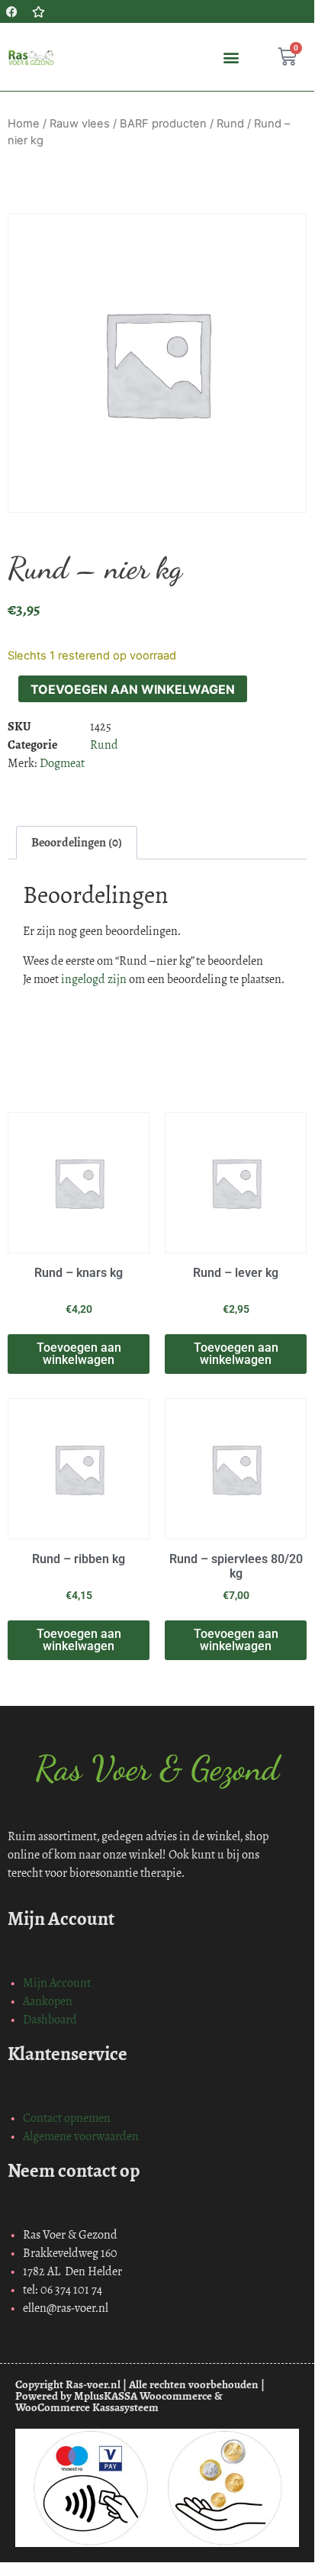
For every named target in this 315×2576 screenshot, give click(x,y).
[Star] (38, 11)
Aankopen (48, 2001)
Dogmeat (62, 763)
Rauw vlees (80, 124)
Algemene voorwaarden (81, 2136)
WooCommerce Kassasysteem (87, 2407)
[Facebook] (11, 11)
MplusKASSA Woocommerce (143, 2396)
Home (24, 124)
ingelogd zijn (94, 979)
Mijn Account (57, 1983)
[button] (231, 57)
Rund (230, 124)
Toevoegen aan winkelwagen (133, 689)
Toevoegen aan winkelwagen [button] (79, 1354)
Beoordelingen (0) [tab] (77, 842)
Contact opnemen (67, 2118)
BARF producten (163, 124)
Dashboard (50, 2019)
